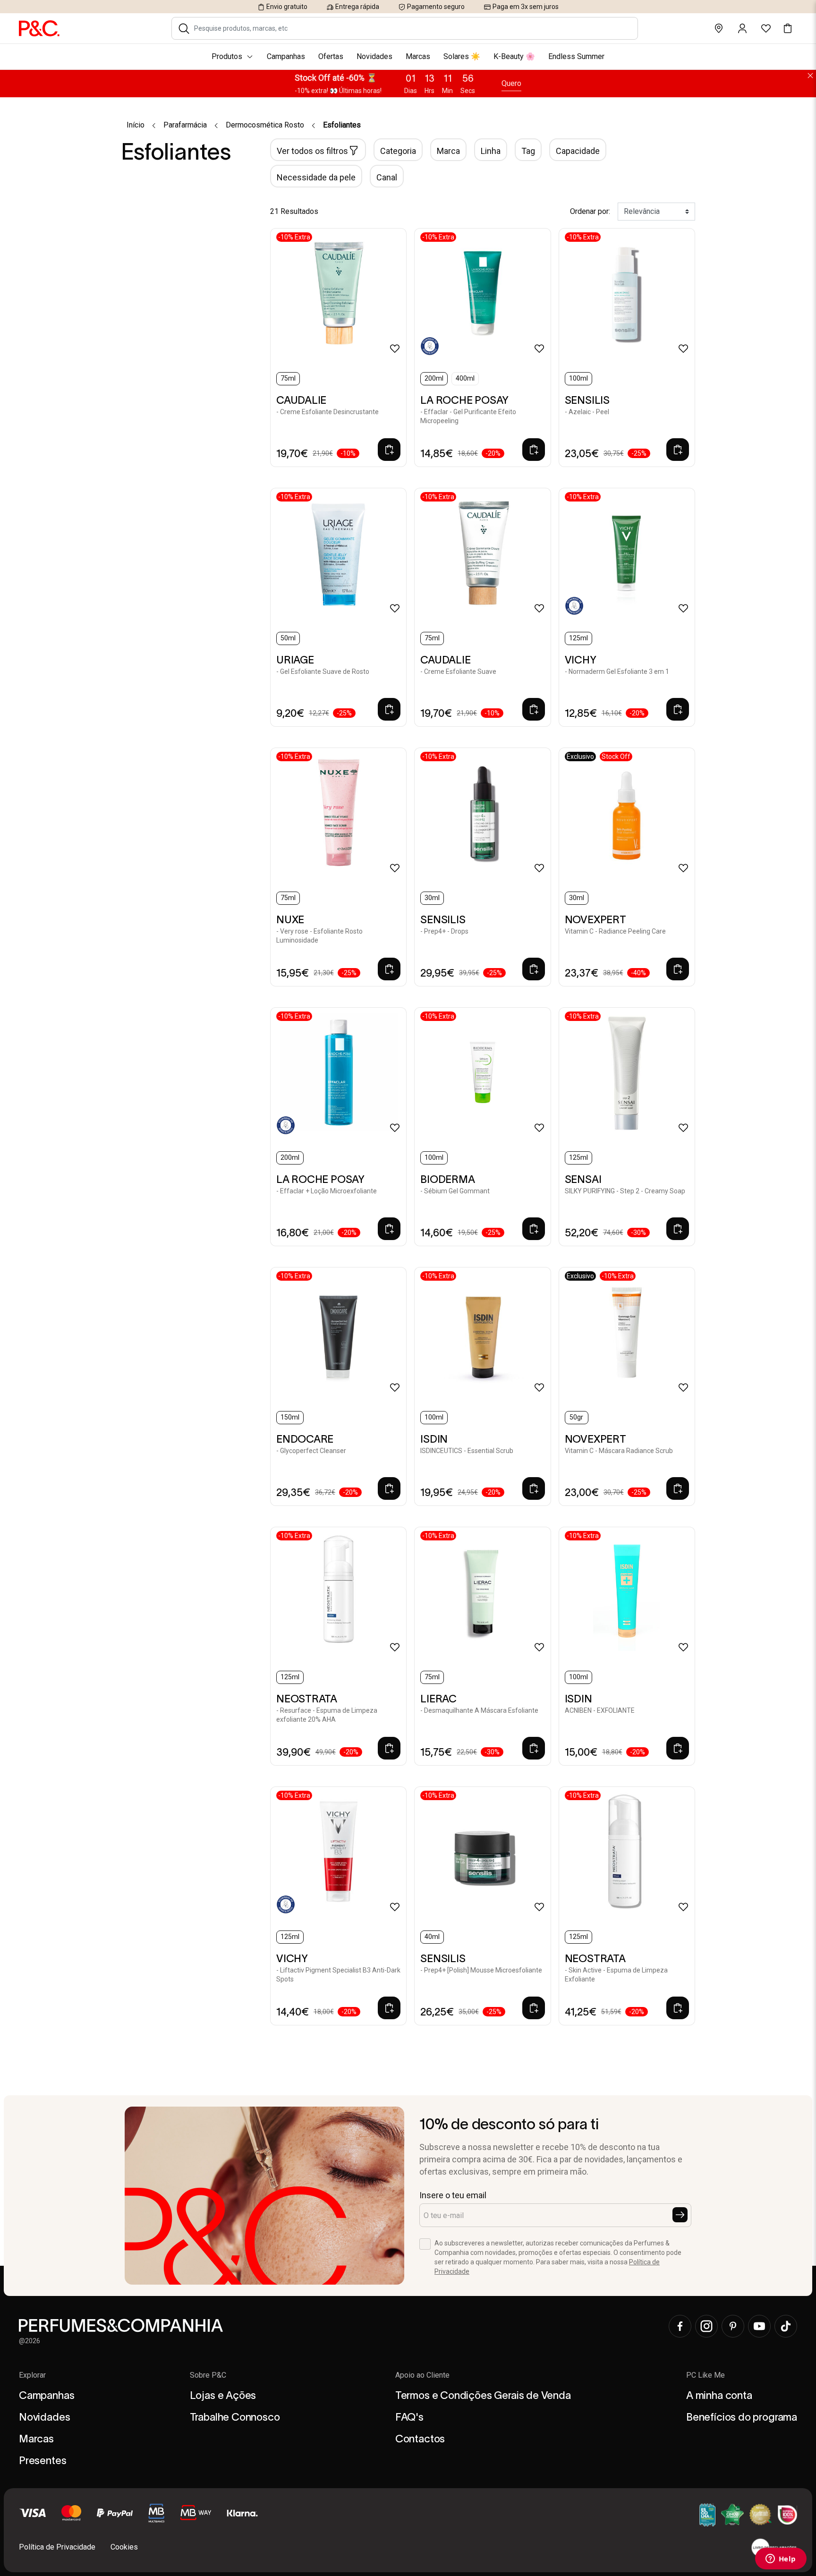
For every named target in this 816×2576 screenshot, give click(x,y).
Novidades (44, 2417)
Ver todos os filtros (312, 151)
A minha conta (719, 2395)
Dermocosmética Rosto (265, 125)
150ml (290, 1417)
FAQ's (409, 2417)
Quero (511, 83)
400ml (465, 378)
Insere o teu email (453, 2195)
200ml (434, 378)
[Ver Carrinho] (788, 28)
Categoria (398, 151)
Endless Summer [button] (576, 56)
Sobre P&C (208, 2375)
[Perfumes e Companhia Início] (39, 28)
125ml (578, 638)
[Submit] (680, 2215)
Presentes (42, 2460)
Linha (491, 151)
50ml (288, 638)
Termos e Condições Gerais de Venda (483, 2395)
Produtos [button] (227, 56)
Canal (387, 177)
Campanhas (47, 2395)
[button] (184, 28)
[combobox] (411, 28)
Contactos (420, 2439)
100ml (578, 378)
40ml (432, 1937)
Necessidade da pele (316, 177)
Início (136, 125)
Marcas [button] (418, 56)
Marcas (36, 2439)
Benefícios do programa (742, 2417)
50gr (576, 1417)
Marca (448, 151)
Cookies (124, 2547)
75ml (288, 378)
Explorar (32, 2375)
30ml (432, 898)
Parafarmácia (185, 125)
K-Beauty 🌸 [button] (514, 56)
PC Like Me (705, 2375)
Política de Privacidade (57, 2547)
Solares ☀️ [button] (462, 56)
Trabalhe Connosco (235, 2417)
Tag (528, 151)
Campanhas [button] (286, 56)
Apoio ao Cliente (422, 2375)
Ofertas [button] (331, 56)
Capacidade (578, 151)
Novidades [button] (374, 56)
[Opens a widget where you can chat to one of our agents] (781, 2559)
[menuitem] (408, 57)
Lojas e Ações (223, 2395)
